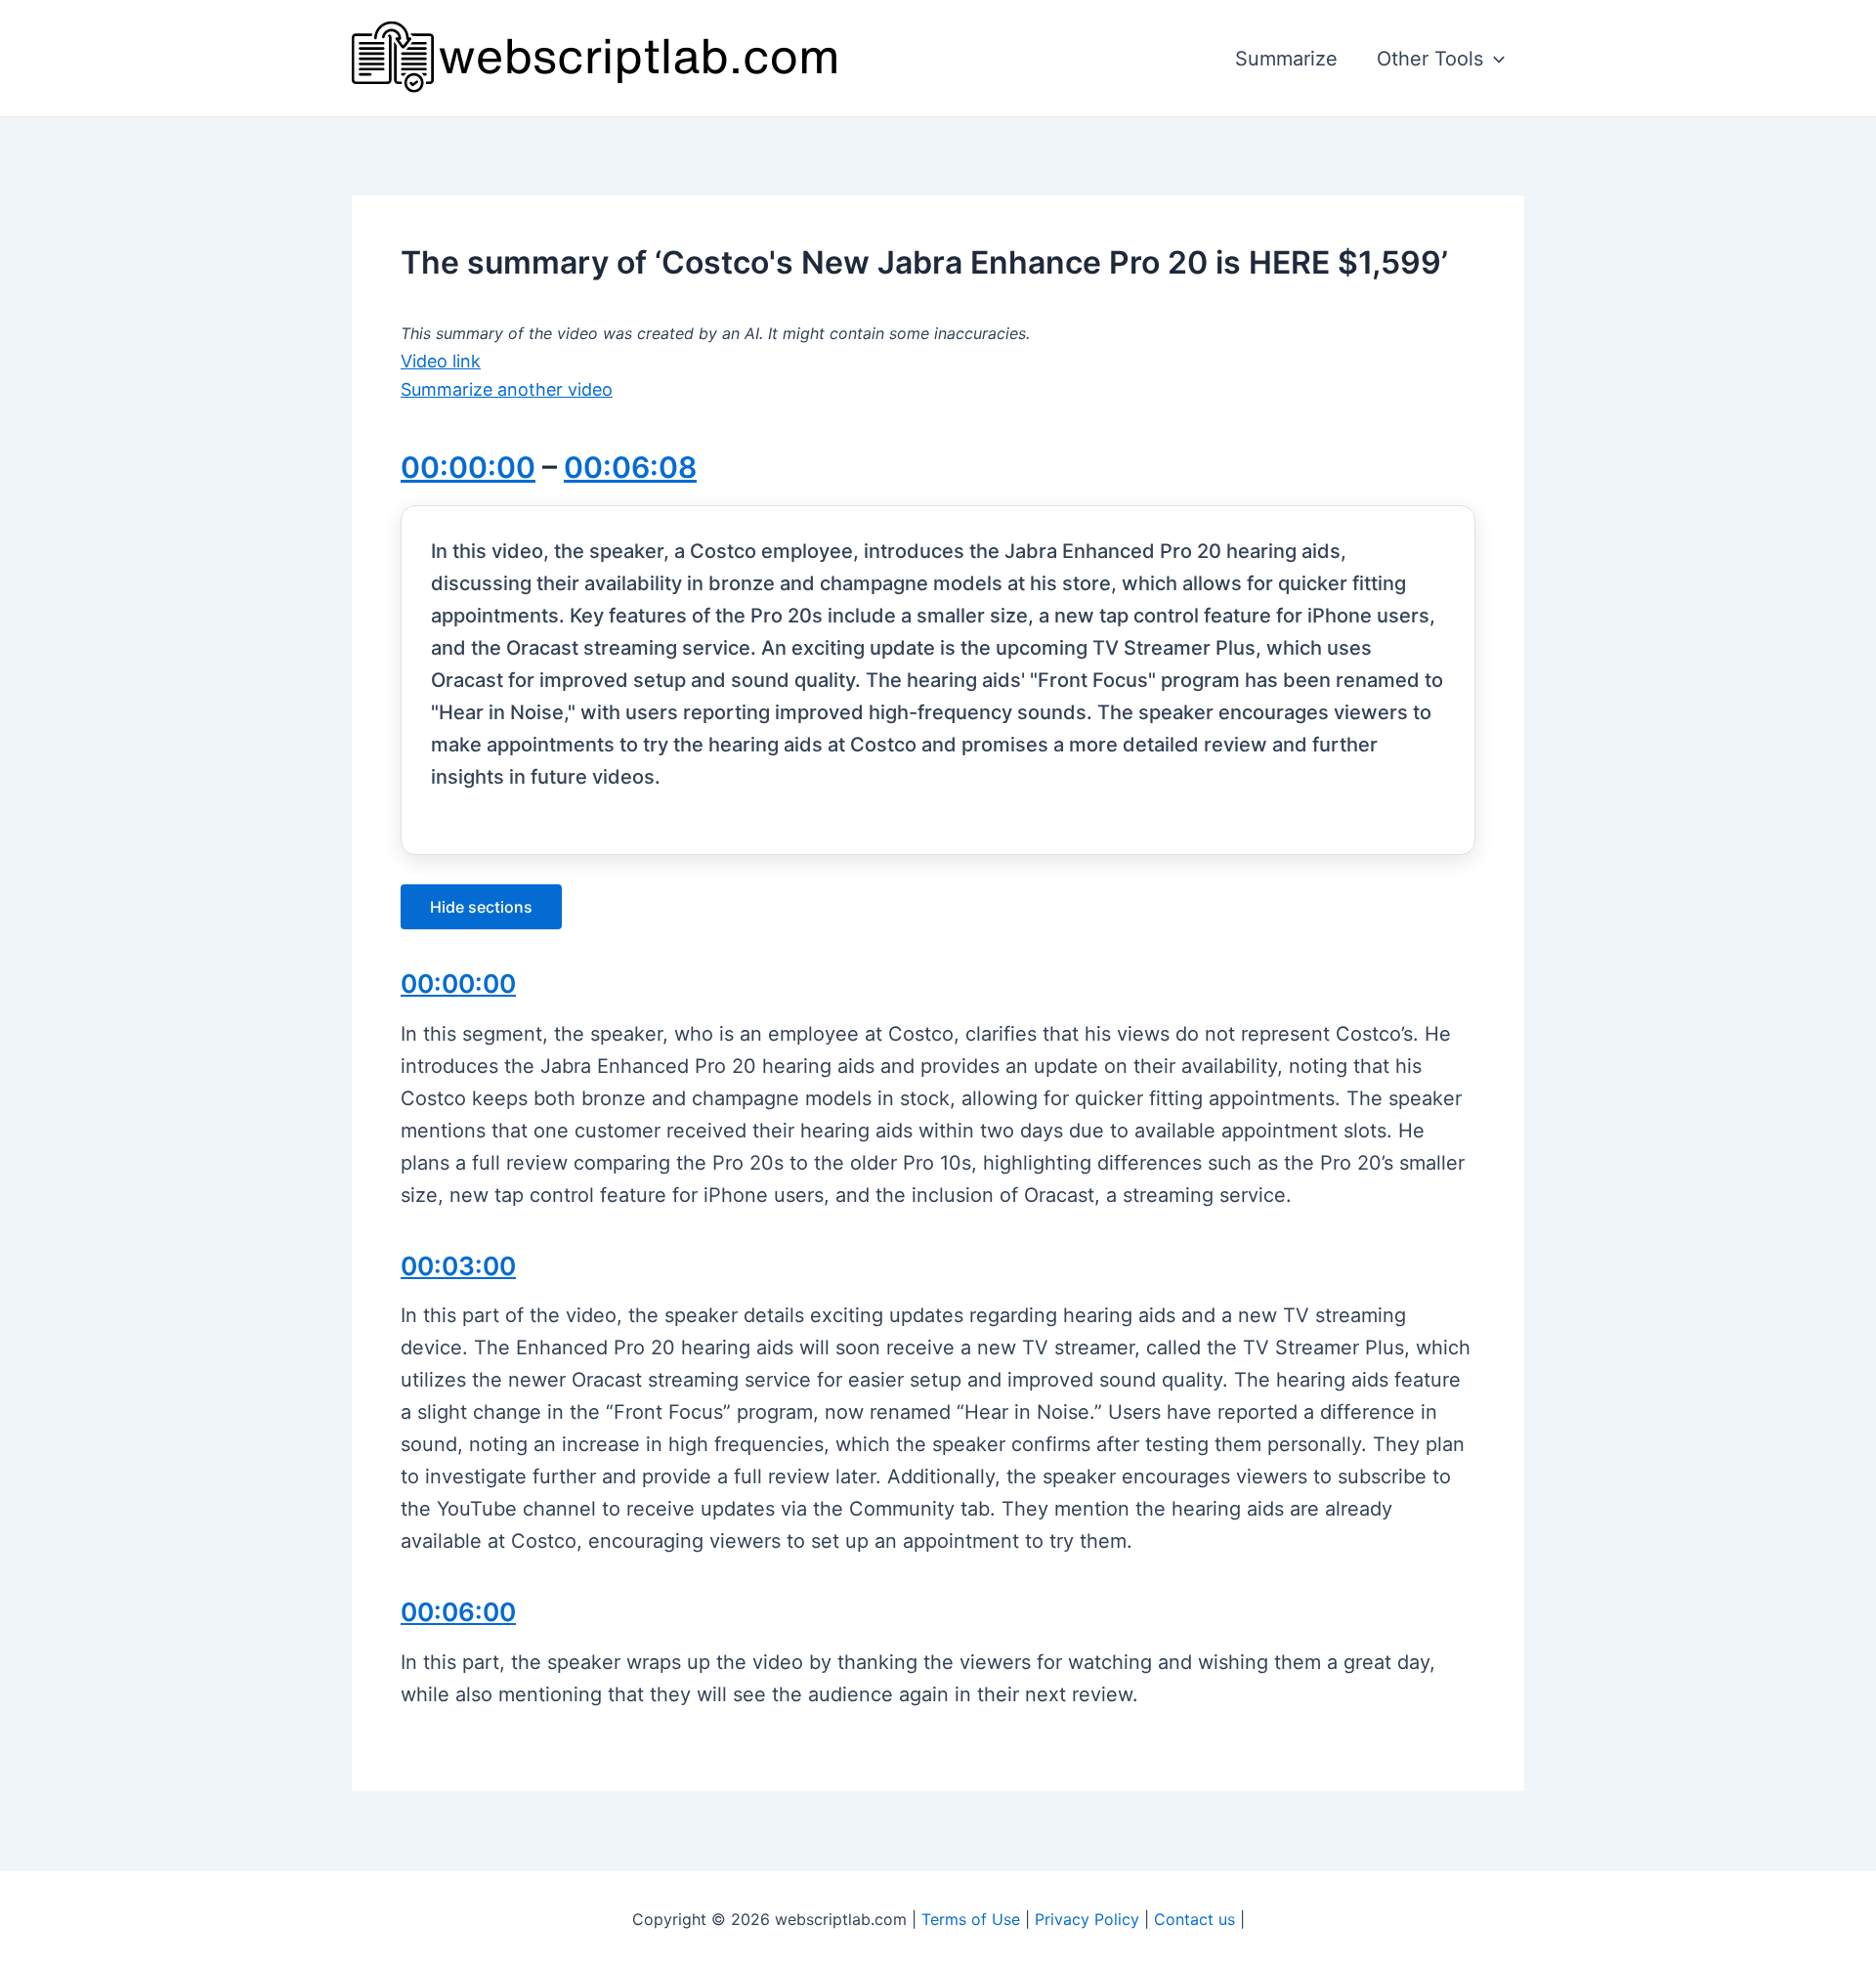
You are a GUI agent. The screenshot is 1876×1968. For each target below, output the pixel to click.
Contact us (1194, 1919)
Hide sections (481, 907)
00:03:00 (458, 1266)
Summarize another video (507, 389)
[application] (1494, 59)
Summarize (1286, 59)
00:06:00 (458, 1612)
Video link (441, 361)
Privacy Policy (1087, 1919)
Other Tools (1430, 59)
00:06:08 (630, 467)
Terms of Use (971, 1919)
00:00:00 (468, 467)
